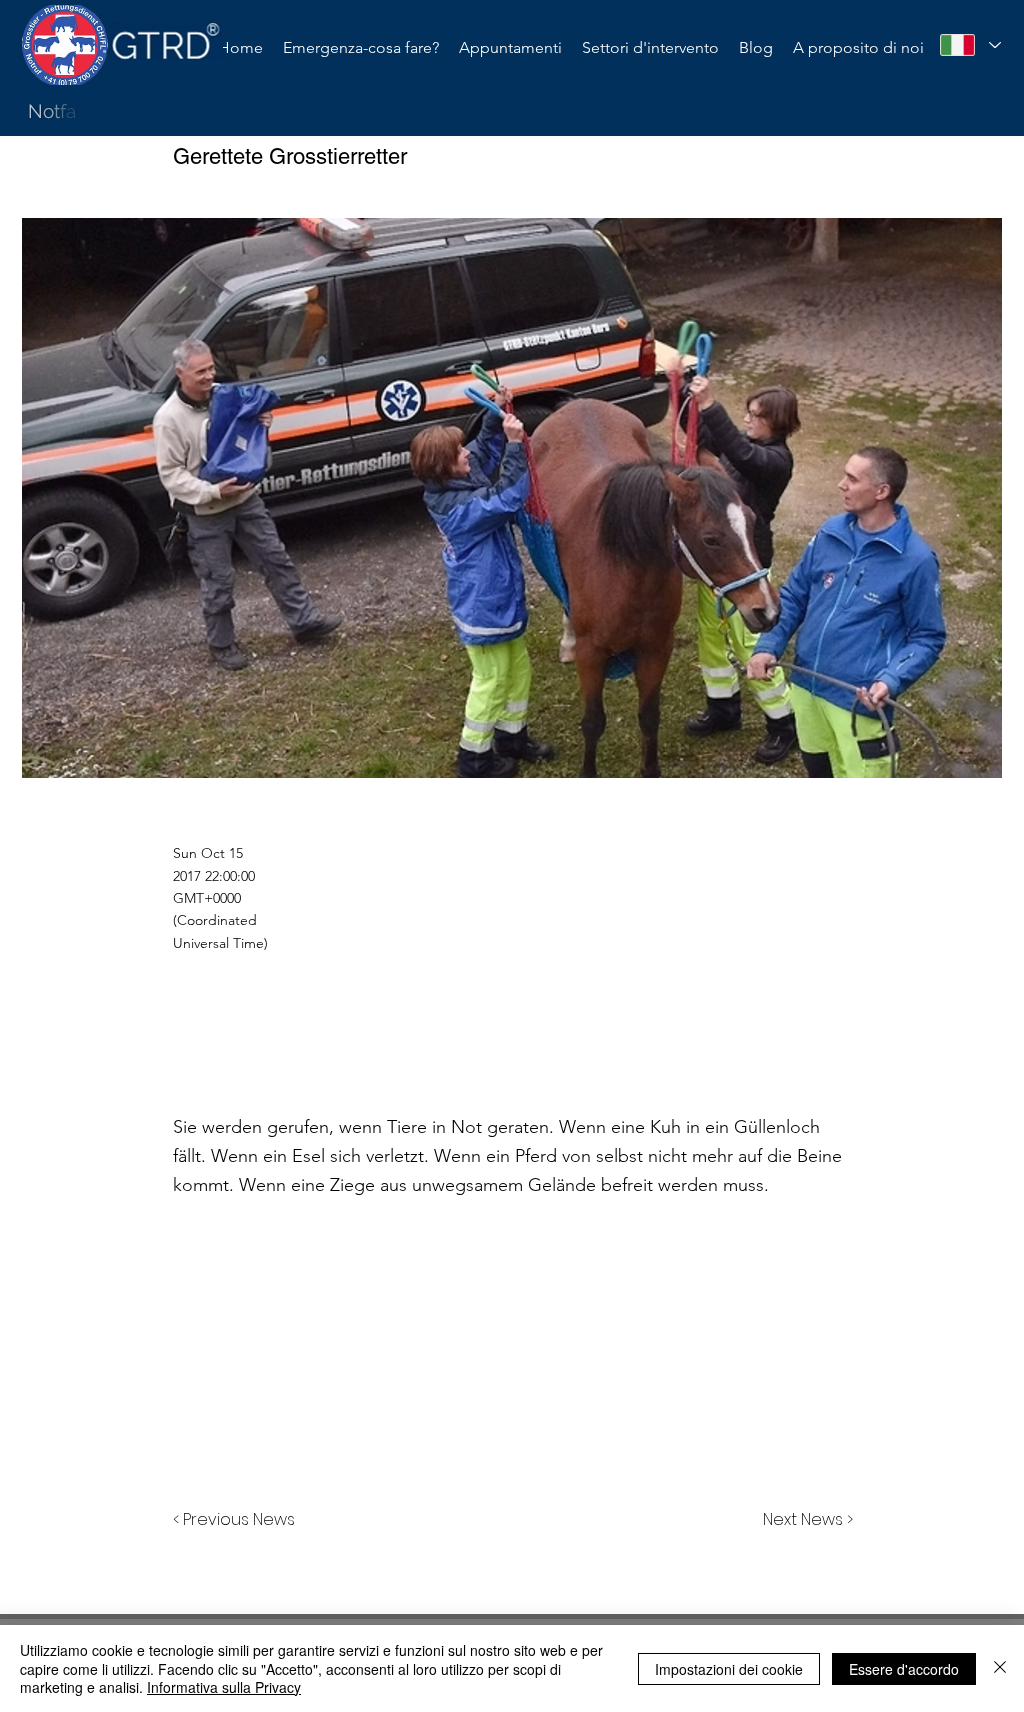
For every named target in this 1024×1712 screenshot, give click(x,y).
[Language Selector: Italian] (970, 45)
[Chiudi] (1000, 1668)
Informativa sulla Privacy (224, 1687)
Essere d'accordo (904, 1669)
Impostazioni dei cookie (729, 1669)
